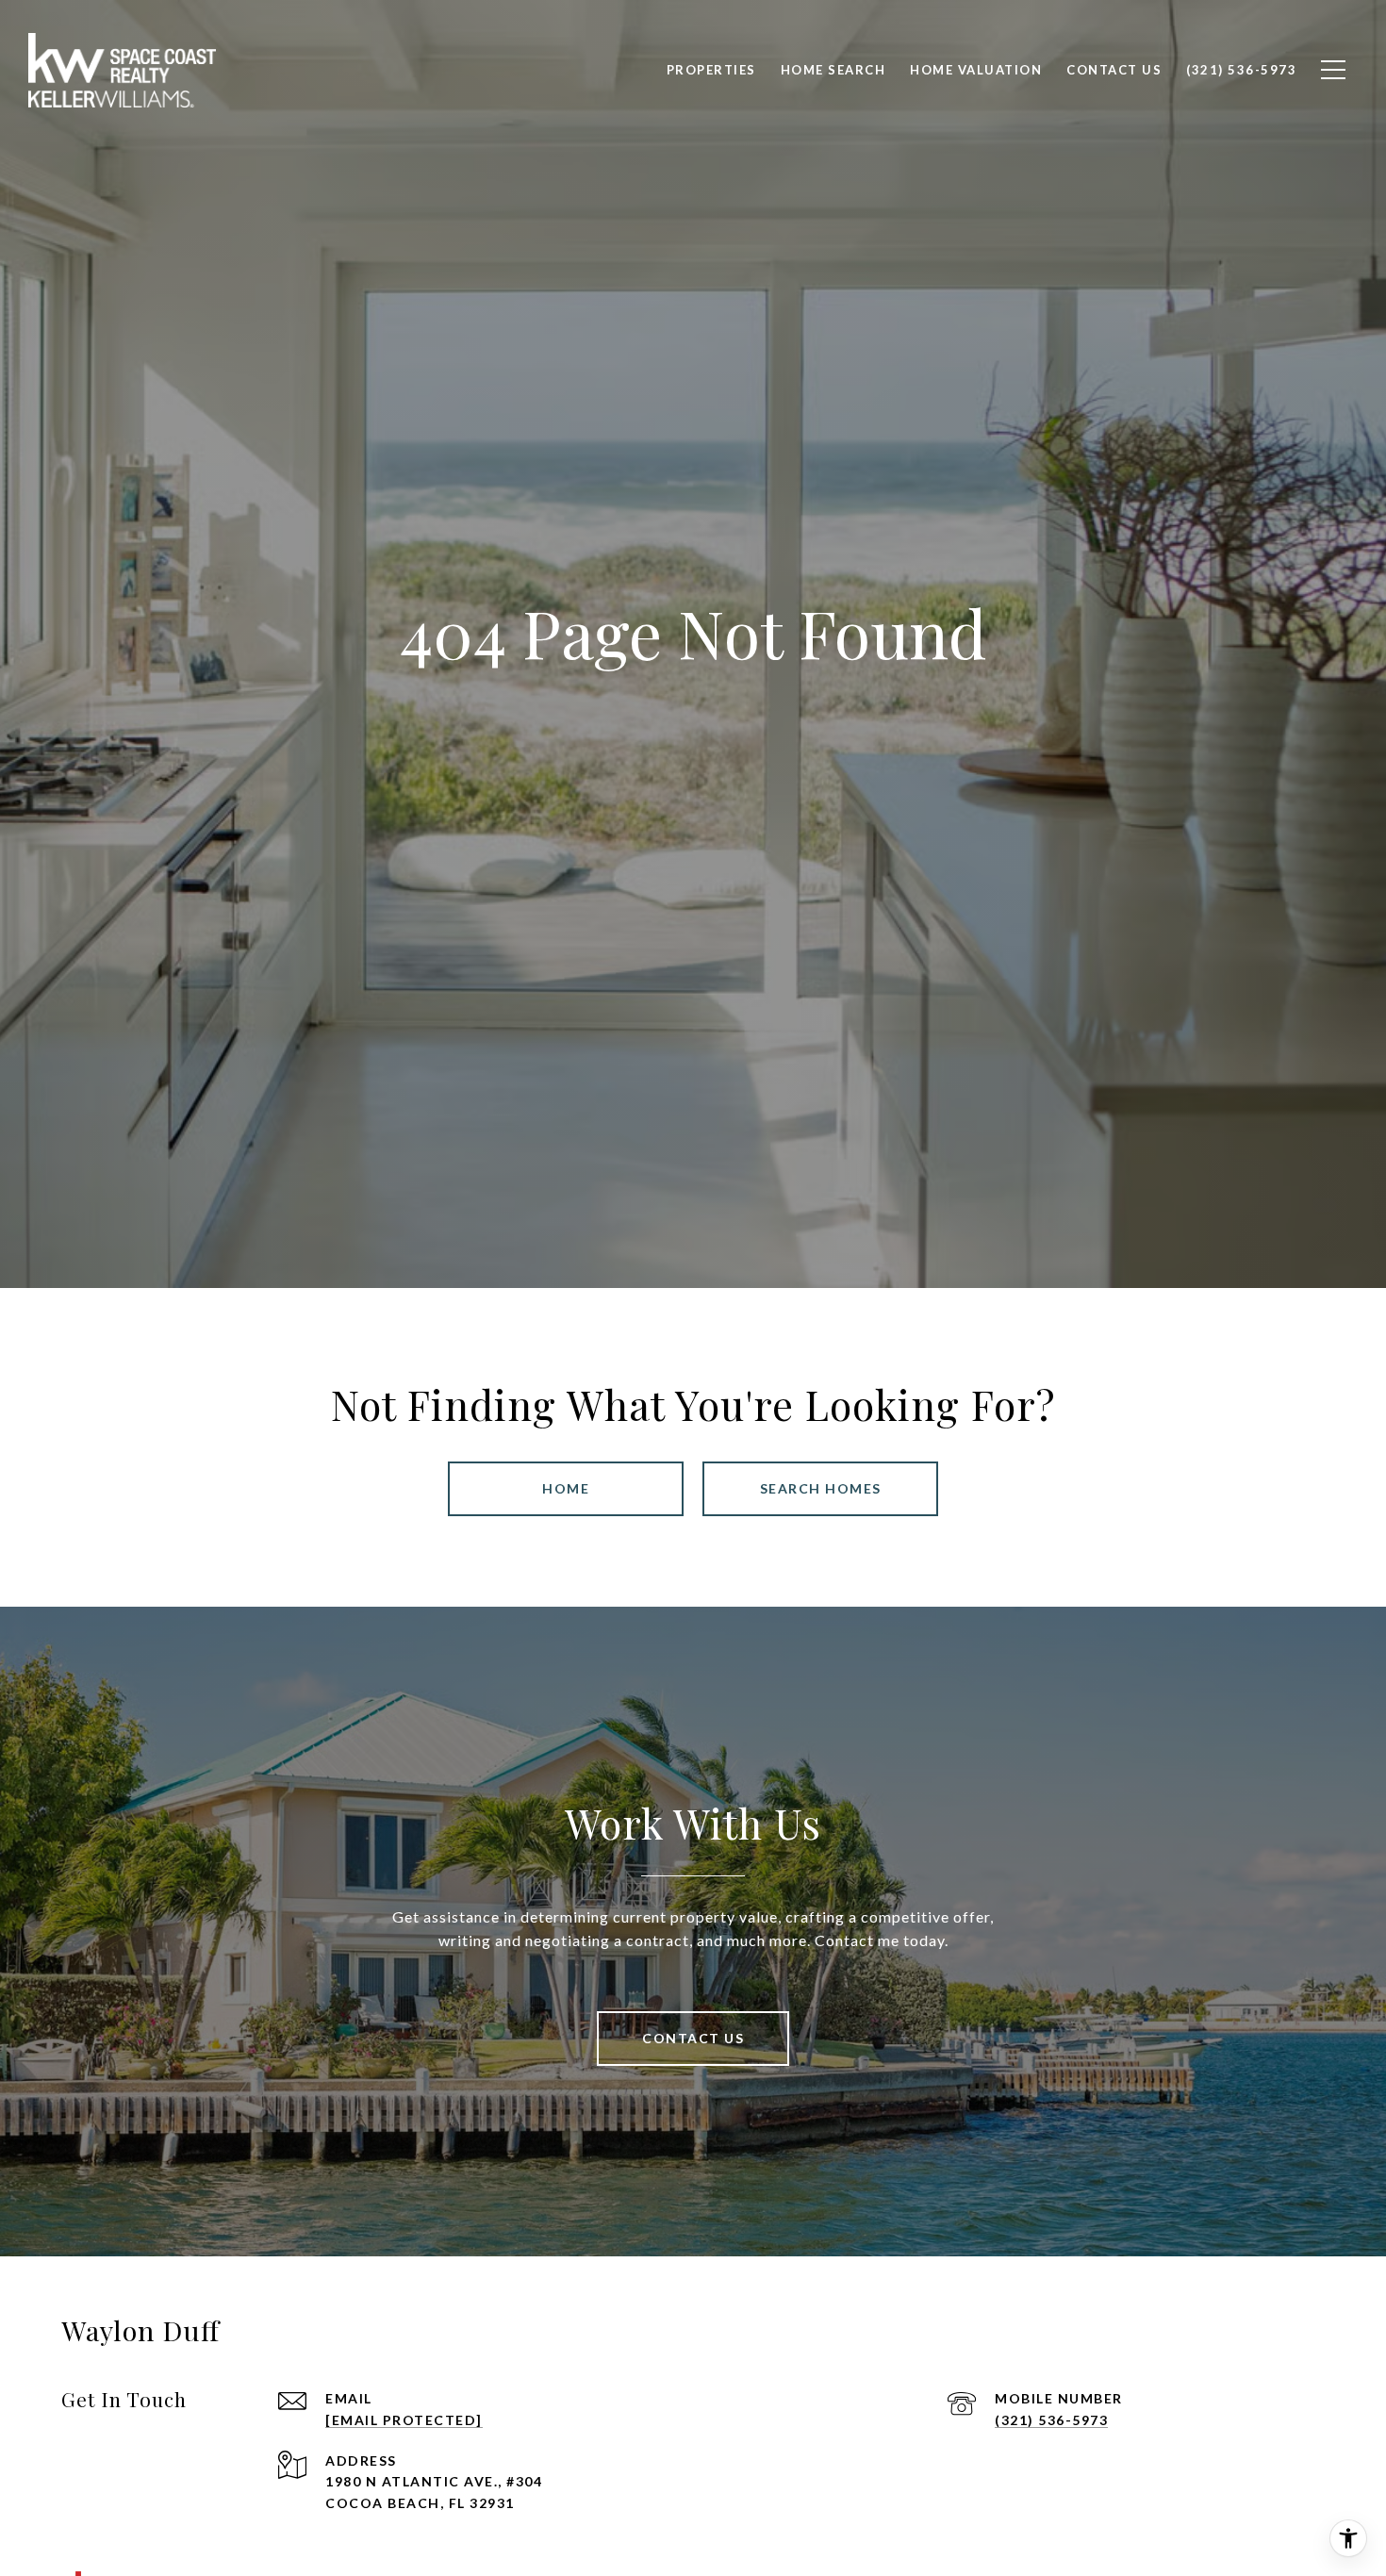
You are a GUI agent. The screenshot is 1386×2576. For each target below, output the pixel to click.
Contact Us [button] (693, 2038)
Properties (711, 70)
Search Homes (821, 1488)
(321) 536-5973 (1051, 2420)
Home (566, 1488)
